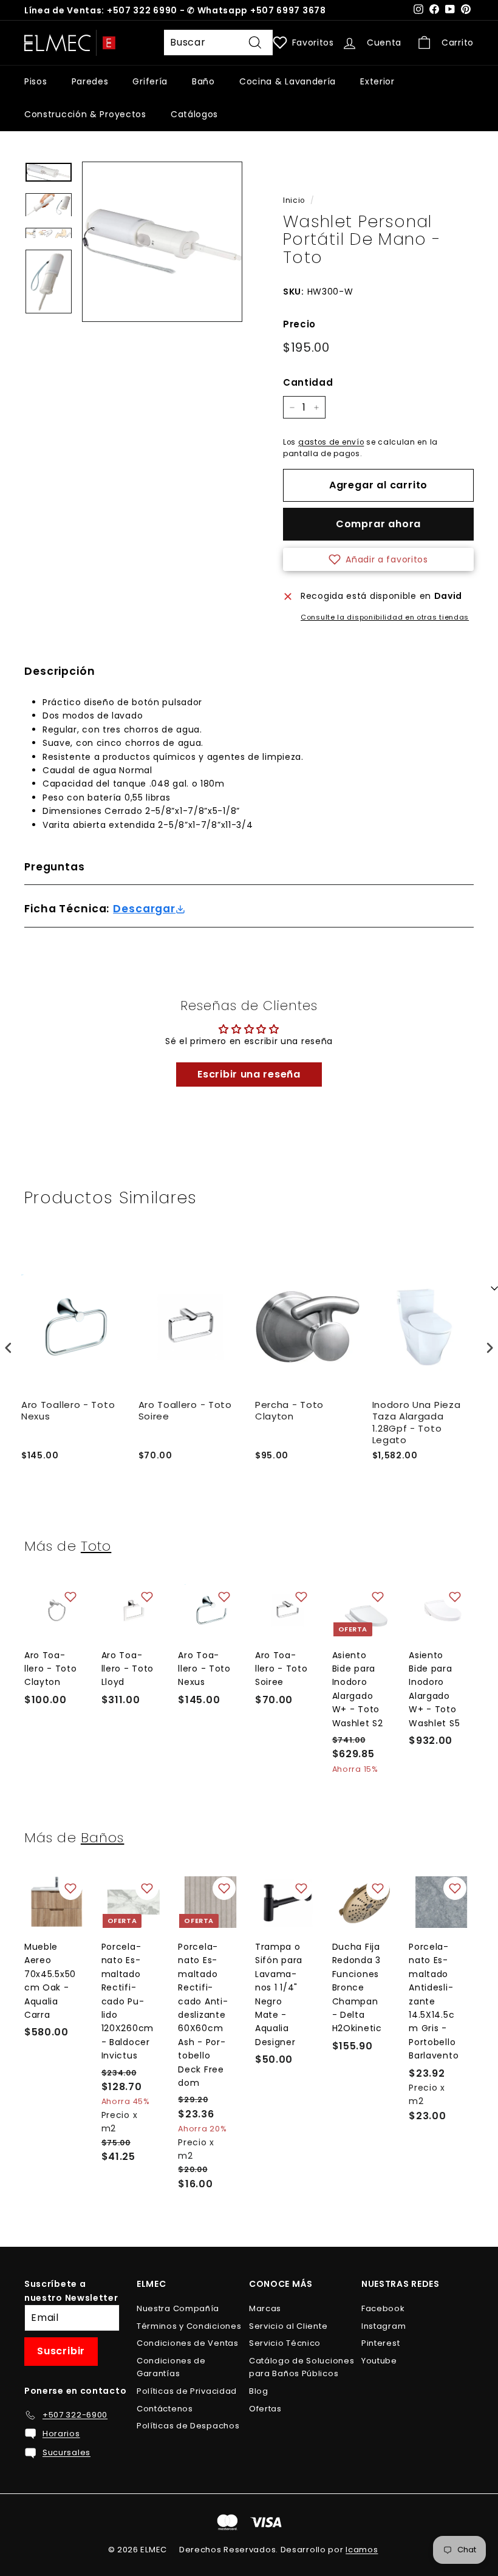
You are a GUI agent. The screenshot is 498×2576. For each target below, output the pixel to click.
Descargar (144, 909)
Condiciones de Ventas (188, 2343)
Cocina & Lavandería (288, 81)
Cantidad (308, 382)
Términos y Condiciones (189, 2326)
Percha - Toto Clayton (289, 1411)
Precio (299, 324)
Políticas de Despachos (188, 2426)
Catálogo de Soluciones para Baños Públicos (302, 2367)
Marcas (265, 2308)
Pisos (36, 81)
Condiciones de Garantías (171, 2367)
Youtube (379, 2361)
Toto (96, 1546)
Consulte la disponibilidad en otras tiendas (385, 617)
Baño (203, 81)
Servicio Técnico (285, 2343)
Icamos (362, 2550)
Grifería (150, 81)
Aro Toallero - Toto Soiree (185, 1411)
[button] (378, 559)
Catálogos (194, 114)
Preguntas (55, 867)
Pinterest (380, 2343)
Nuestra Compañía (178, 2308)
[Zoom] (162, 242)
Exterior (377, 81)
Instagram (384, 2326)
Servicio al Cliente (288, 2326)
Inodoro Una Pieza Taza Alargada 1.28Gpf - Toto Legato (417, 1423)
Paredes (90, 81)
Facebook (383, 2308)
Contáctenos (165, 2409)
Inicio (294, 200)
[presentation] (9, 1348)
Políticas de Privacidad (187, 2391)
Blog (259, 2391)
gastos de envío (331, 442)
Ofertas (265, 2409)
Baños (103, 1837)
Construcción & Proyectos (85, 114)
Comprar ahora (378, 524)
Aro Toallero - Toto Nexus (68, 1411)
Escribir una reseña (249, 1074)
